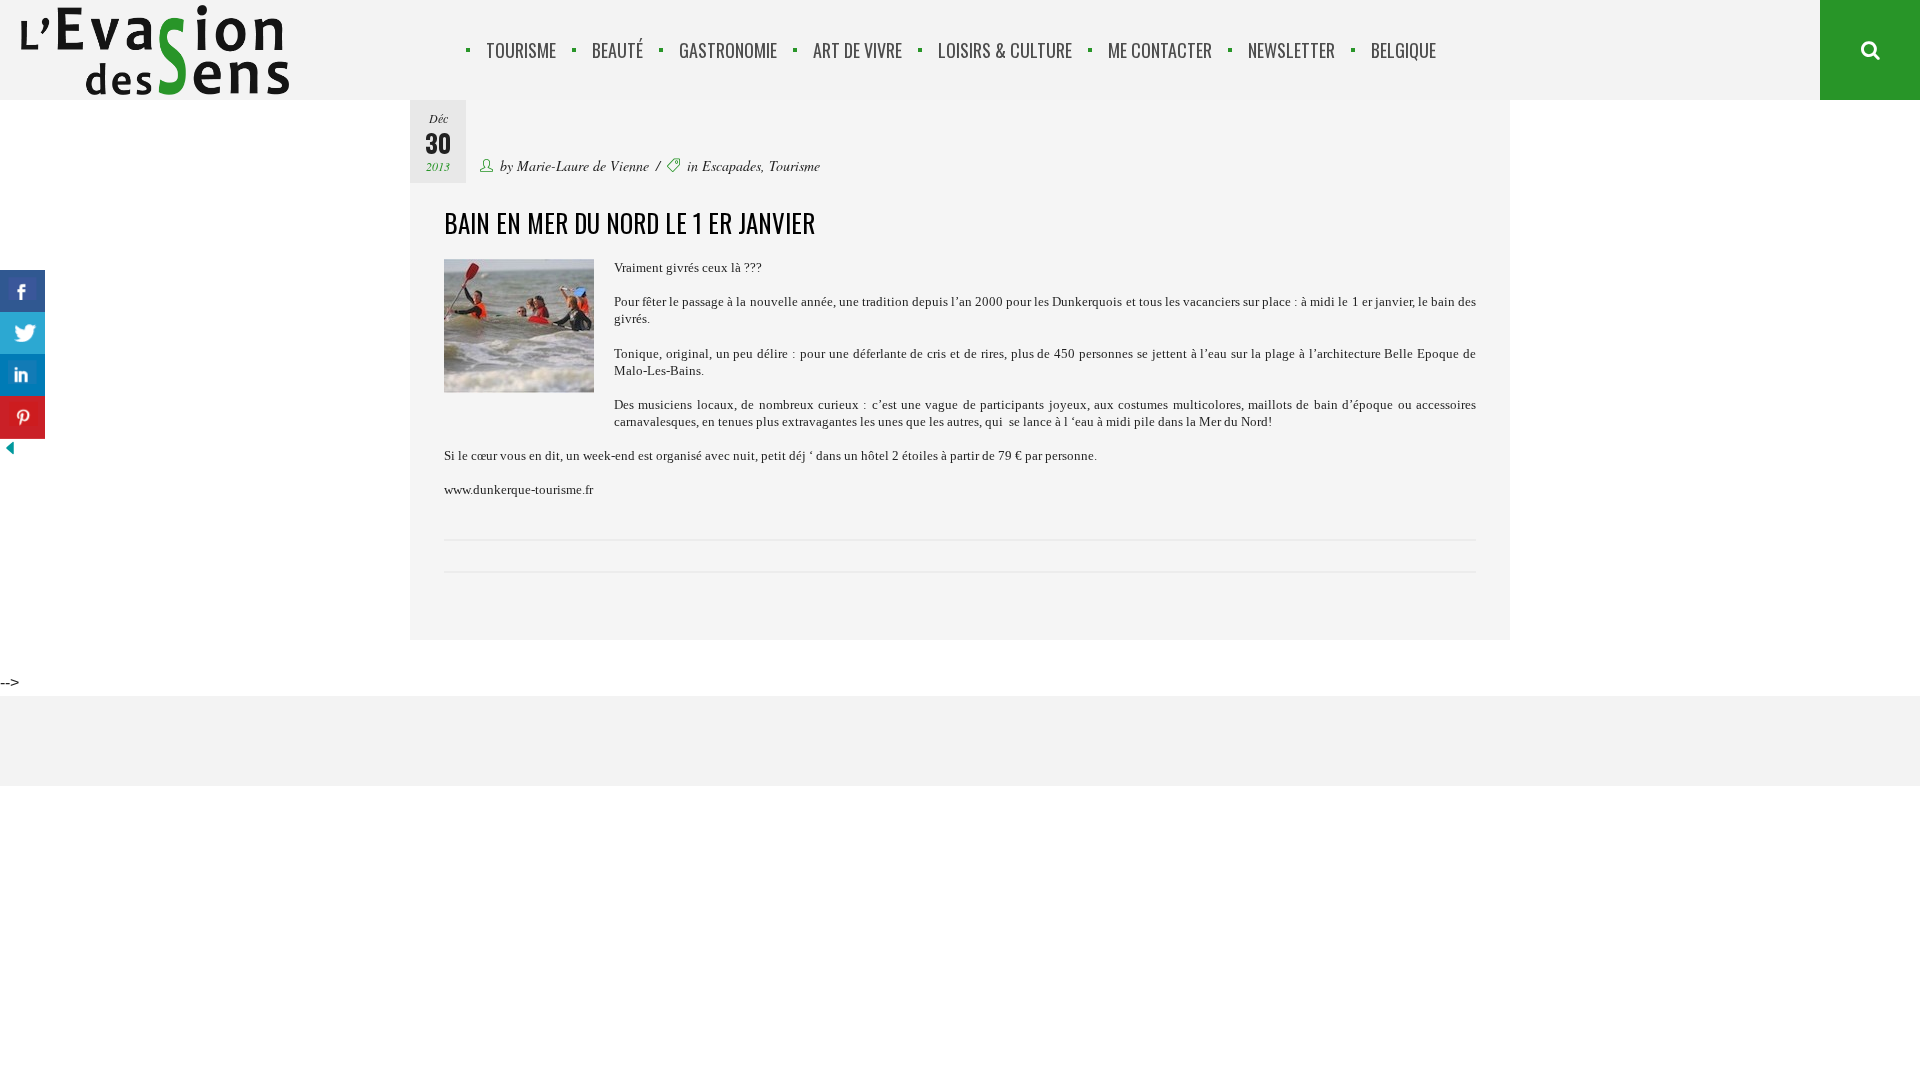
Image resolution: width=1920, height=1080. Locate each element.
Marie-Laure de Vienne (583, 165)
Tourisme (794, 165)
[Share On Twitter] (22, 333)
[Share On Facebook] (22, 291)
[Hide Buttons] (10, 452)
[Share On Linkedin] (22, 375)
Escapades (731, 165)
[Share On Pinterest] (22, 417)
